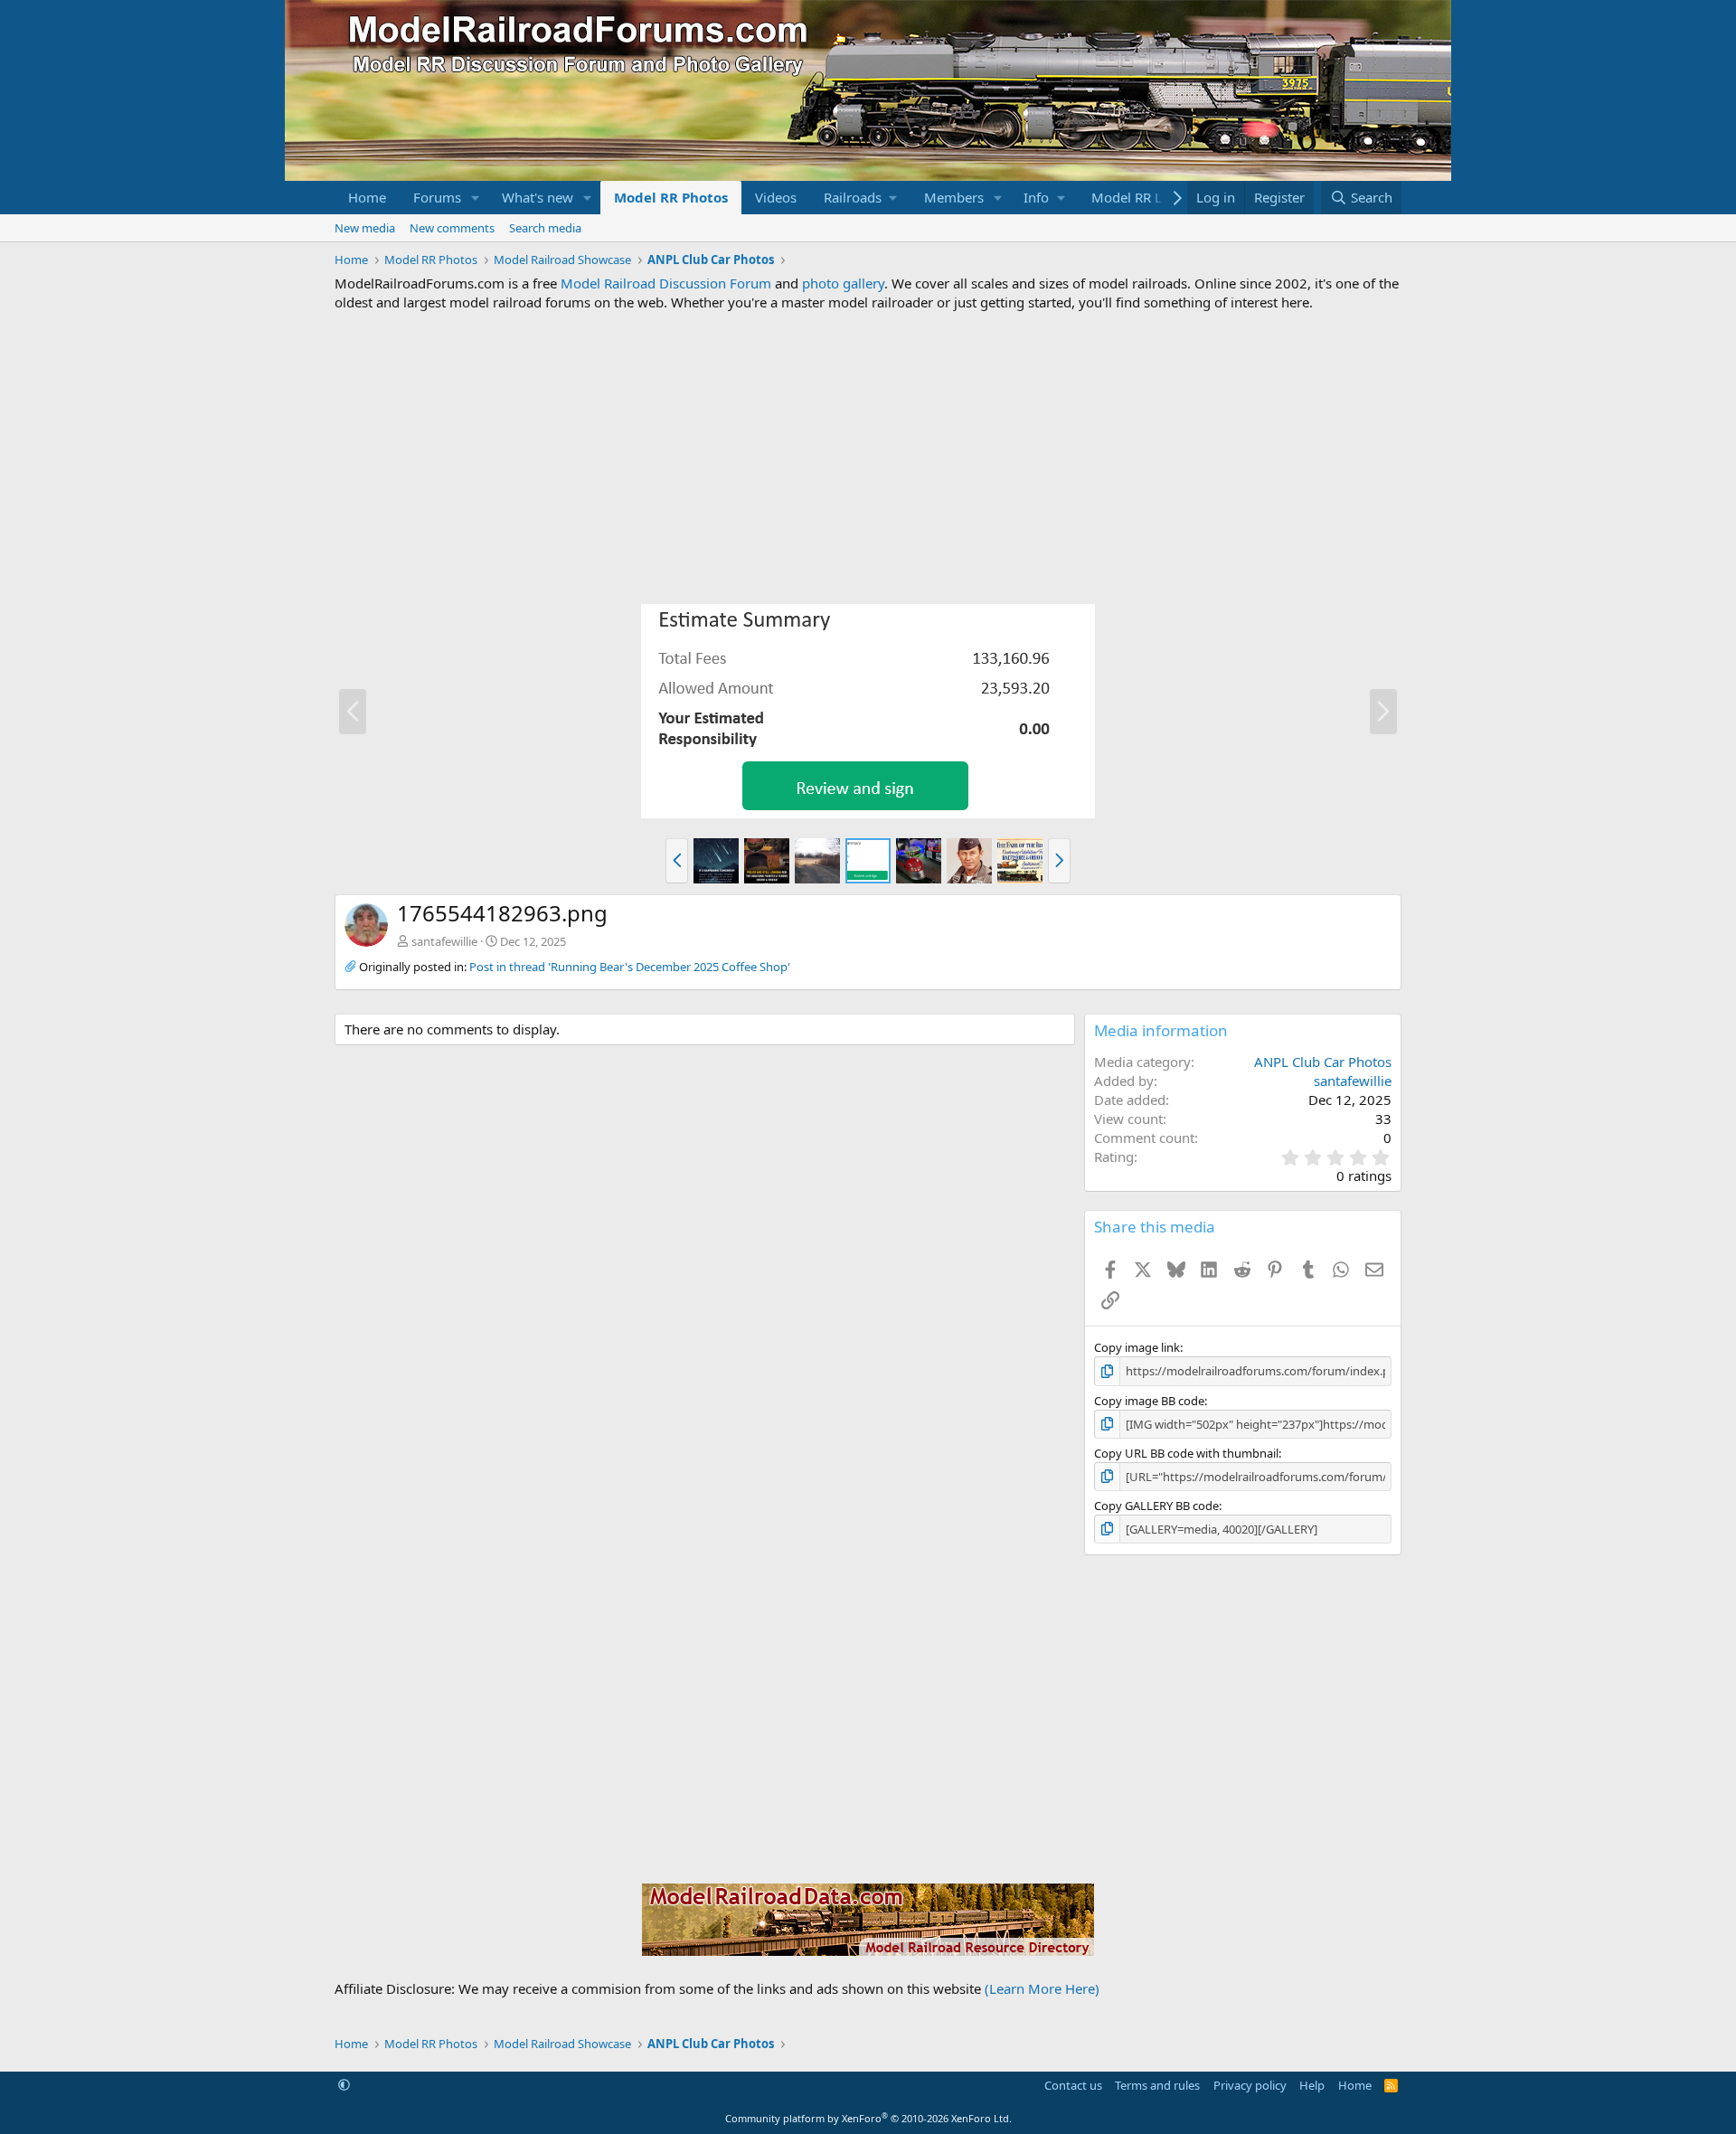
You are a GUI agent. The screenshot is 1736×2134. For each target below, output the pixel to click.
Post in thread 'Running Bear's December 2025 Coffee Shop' (630, 967)
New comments (452, 228)
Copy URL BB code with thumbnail (1186, 1453)
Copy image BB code (1149, 1401)
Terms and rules (1157, 2085)
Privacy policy (1250, 2085)
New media (365, 228)
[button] (476, 198)
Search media (545, 228)
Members (954, 197)
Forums (437, 197)
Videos (776, 197)
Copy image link (1137, 1347)
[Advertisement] (868, 458)
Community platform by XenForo (868, 2118)
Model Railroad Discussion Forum (666, 283)
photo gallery (843, 283)
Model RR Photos (671, 197)
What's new (538, 197)
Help (1312, 2085)
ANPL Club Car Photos (1323, 1062)
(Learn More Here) (1042, 1988)
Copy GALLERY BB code (1156, 1506)
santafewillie (444, 941)
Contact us (1073, 2085)
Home (367, 197)
